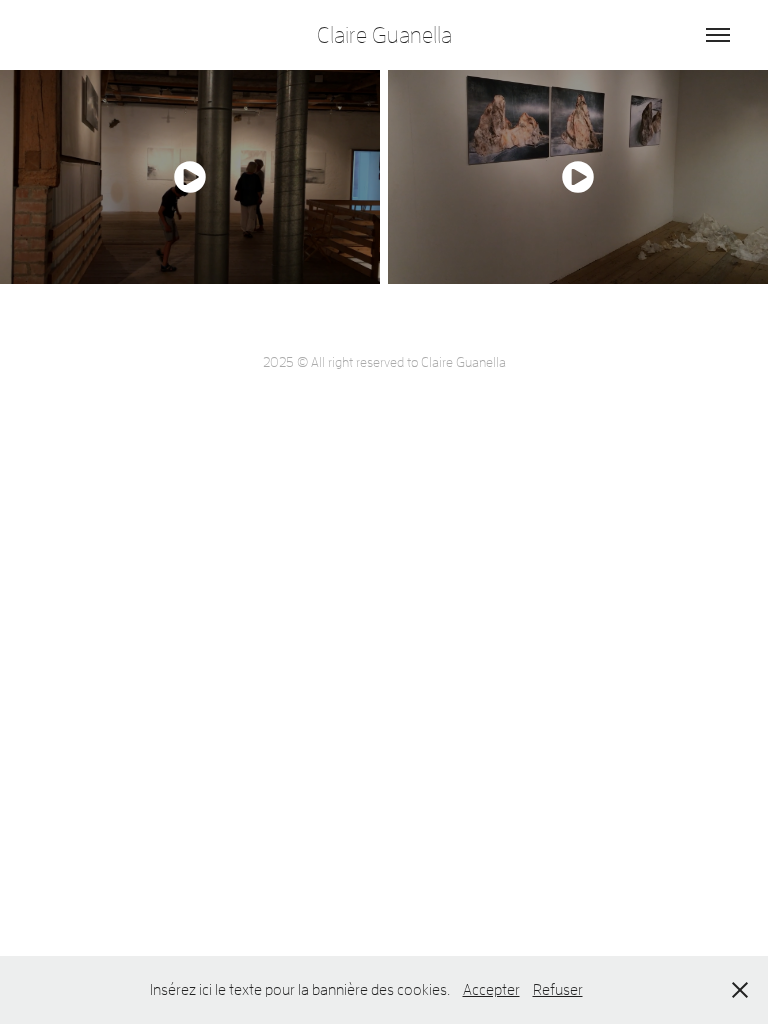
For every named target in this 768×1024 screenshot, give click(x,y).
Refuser (558, 989)
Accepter (491, 989)
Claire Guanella (384, 34)
